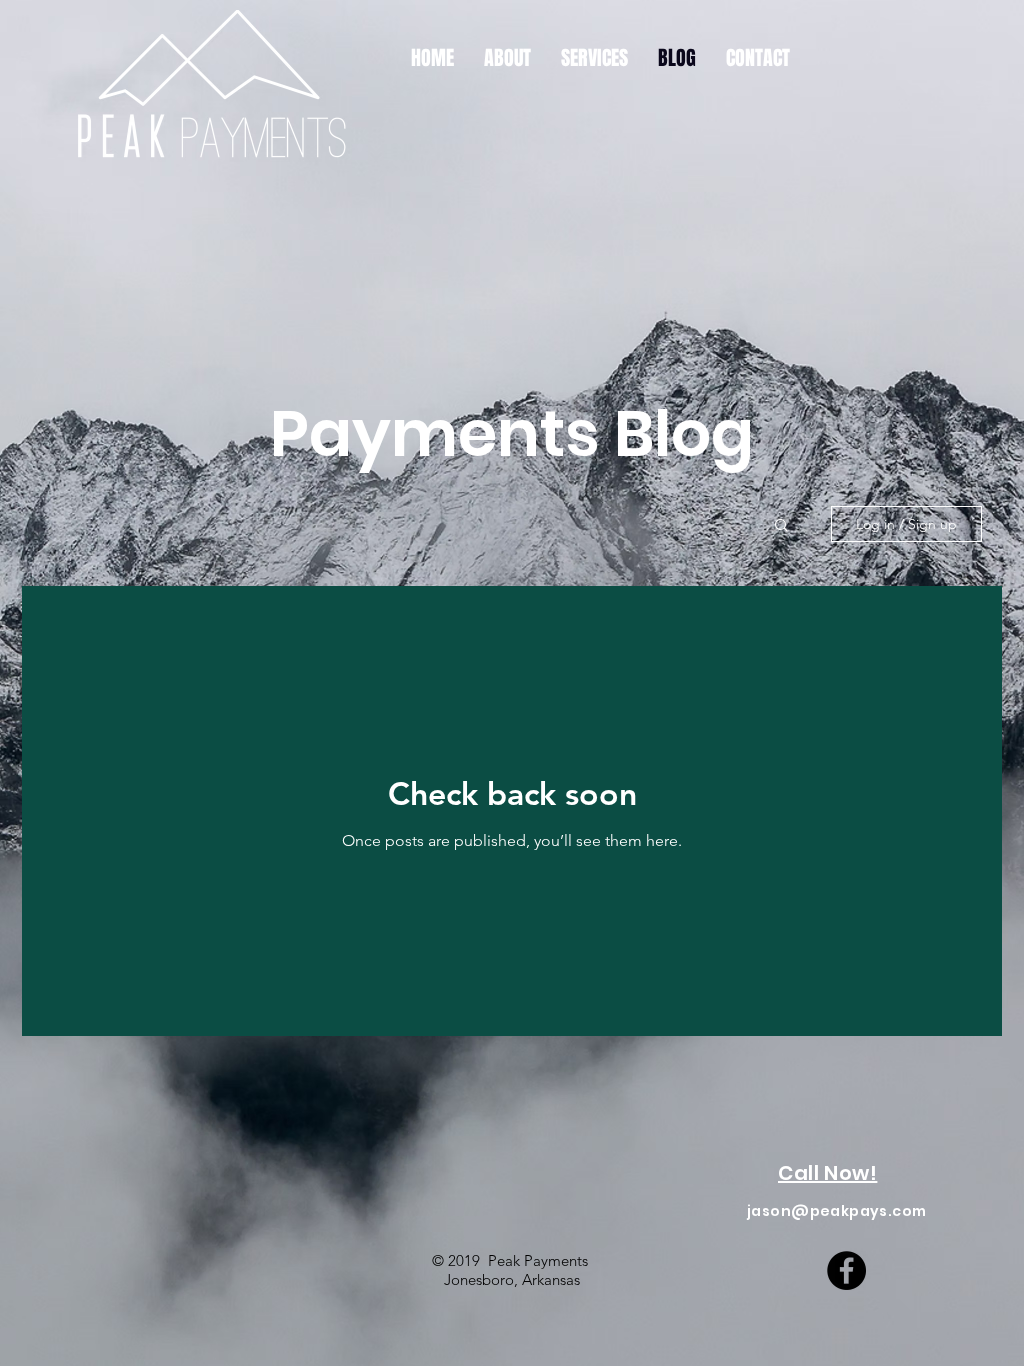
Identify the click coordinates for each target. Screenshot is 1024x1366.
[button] (781, 526)
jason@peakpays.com (837, 1211)
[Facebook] (846, 1270)
